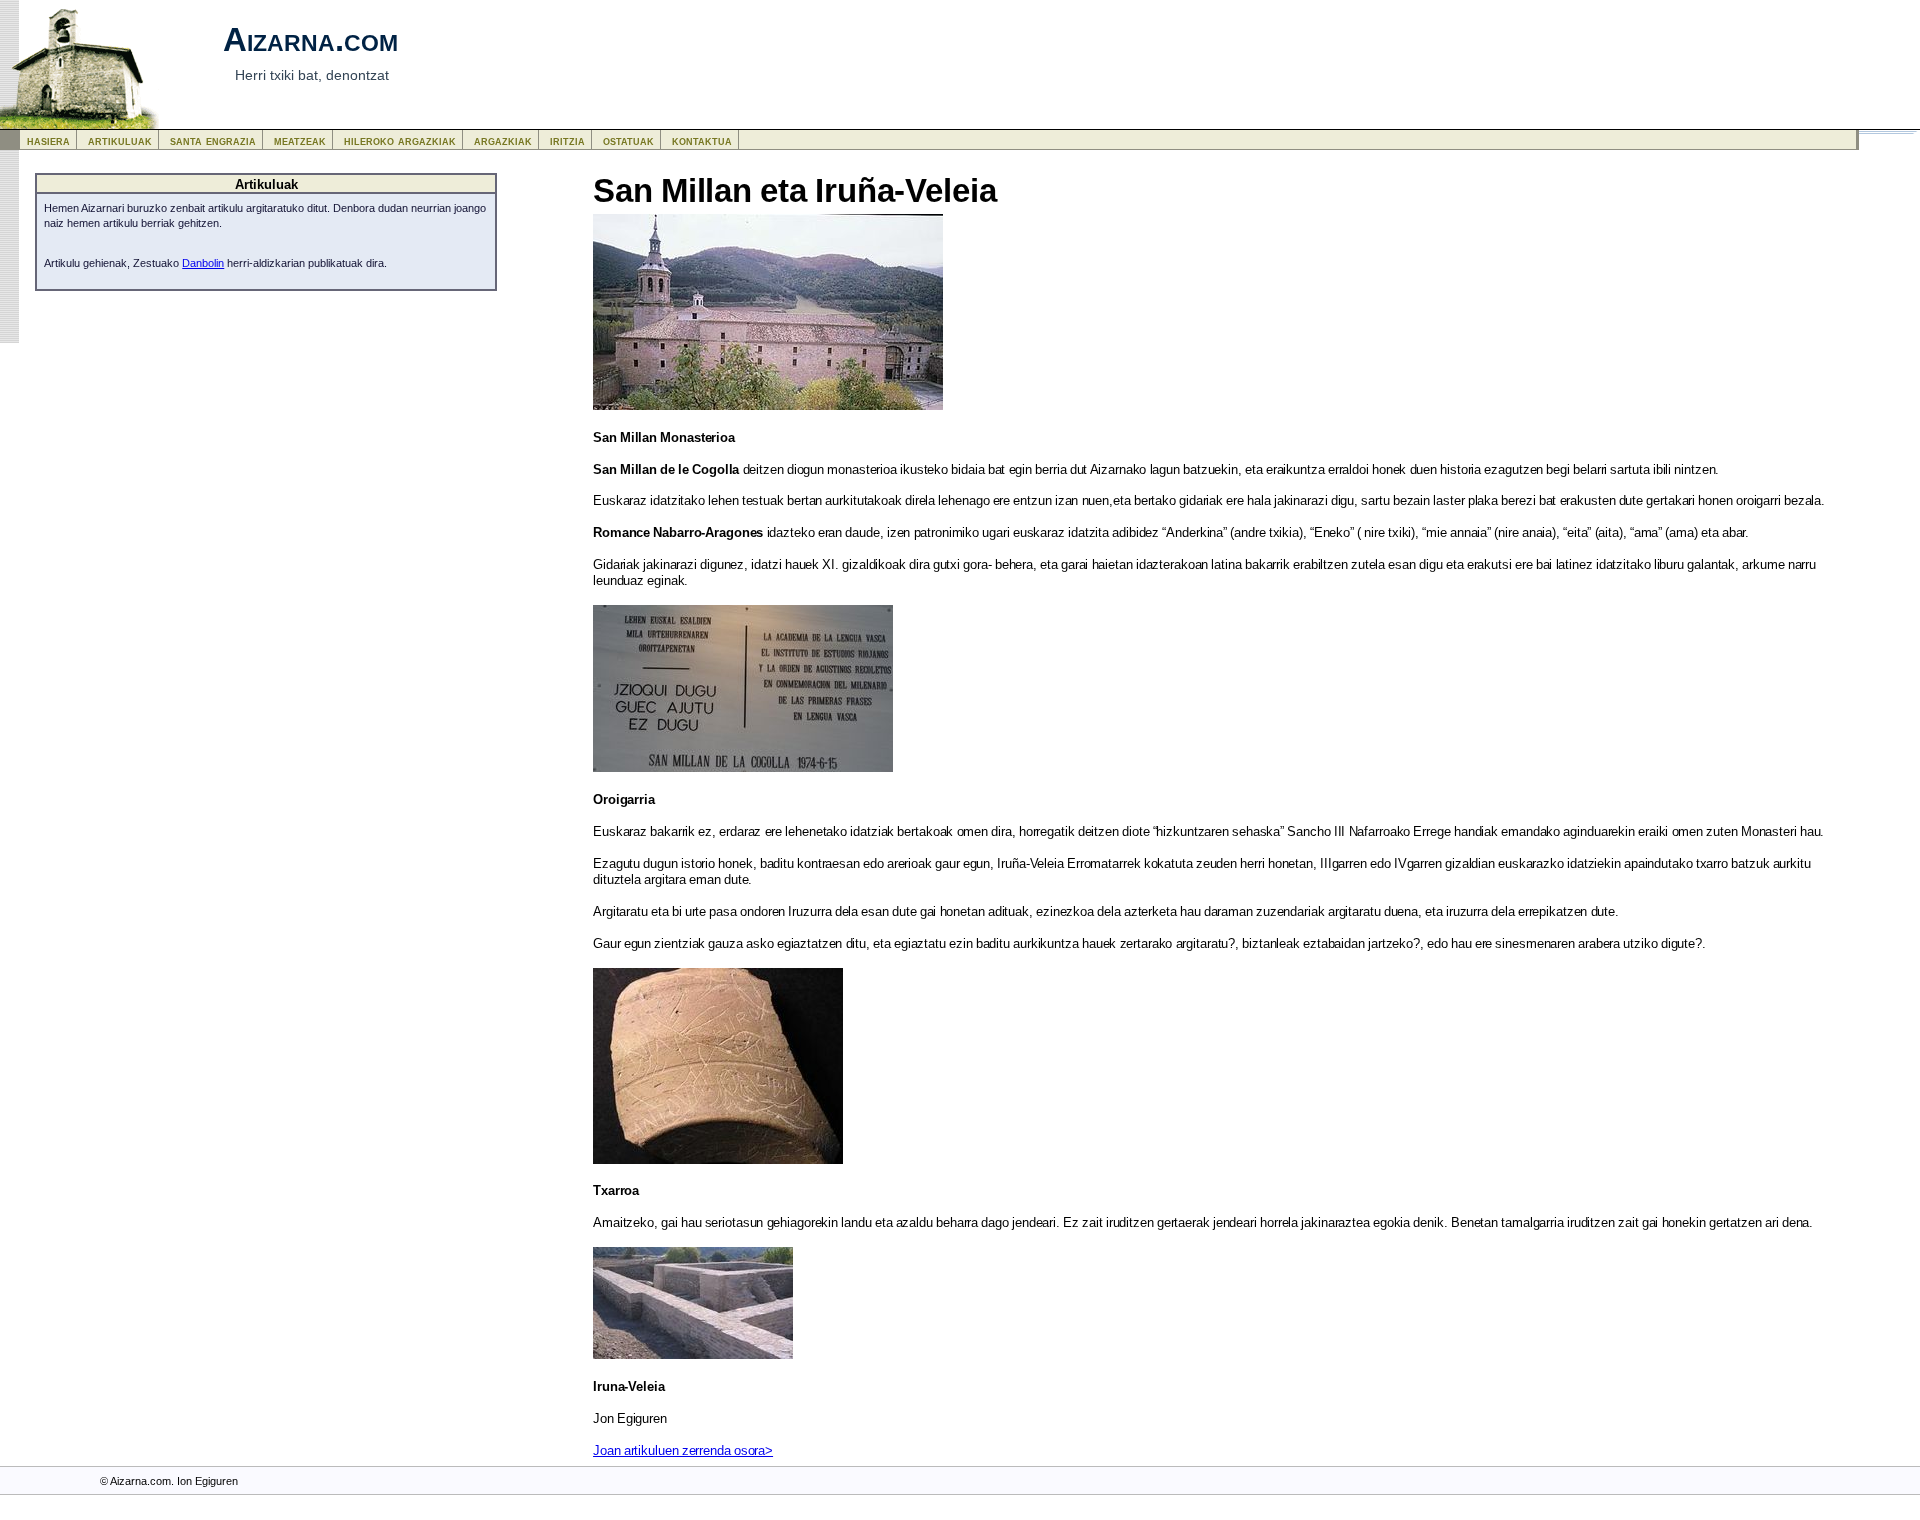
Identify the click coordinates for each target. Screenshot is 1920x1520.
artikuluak (120, 140)
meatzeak (300, 140)
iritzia (567, 140)
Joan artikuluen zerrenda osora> (683, 1450)
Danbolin (203, 263)
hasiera (48, 140)
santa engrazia (213, 140)
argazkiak (503, 140)
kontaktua (702, 140)
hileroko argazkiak (400, 140)
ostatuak (628, 140)
